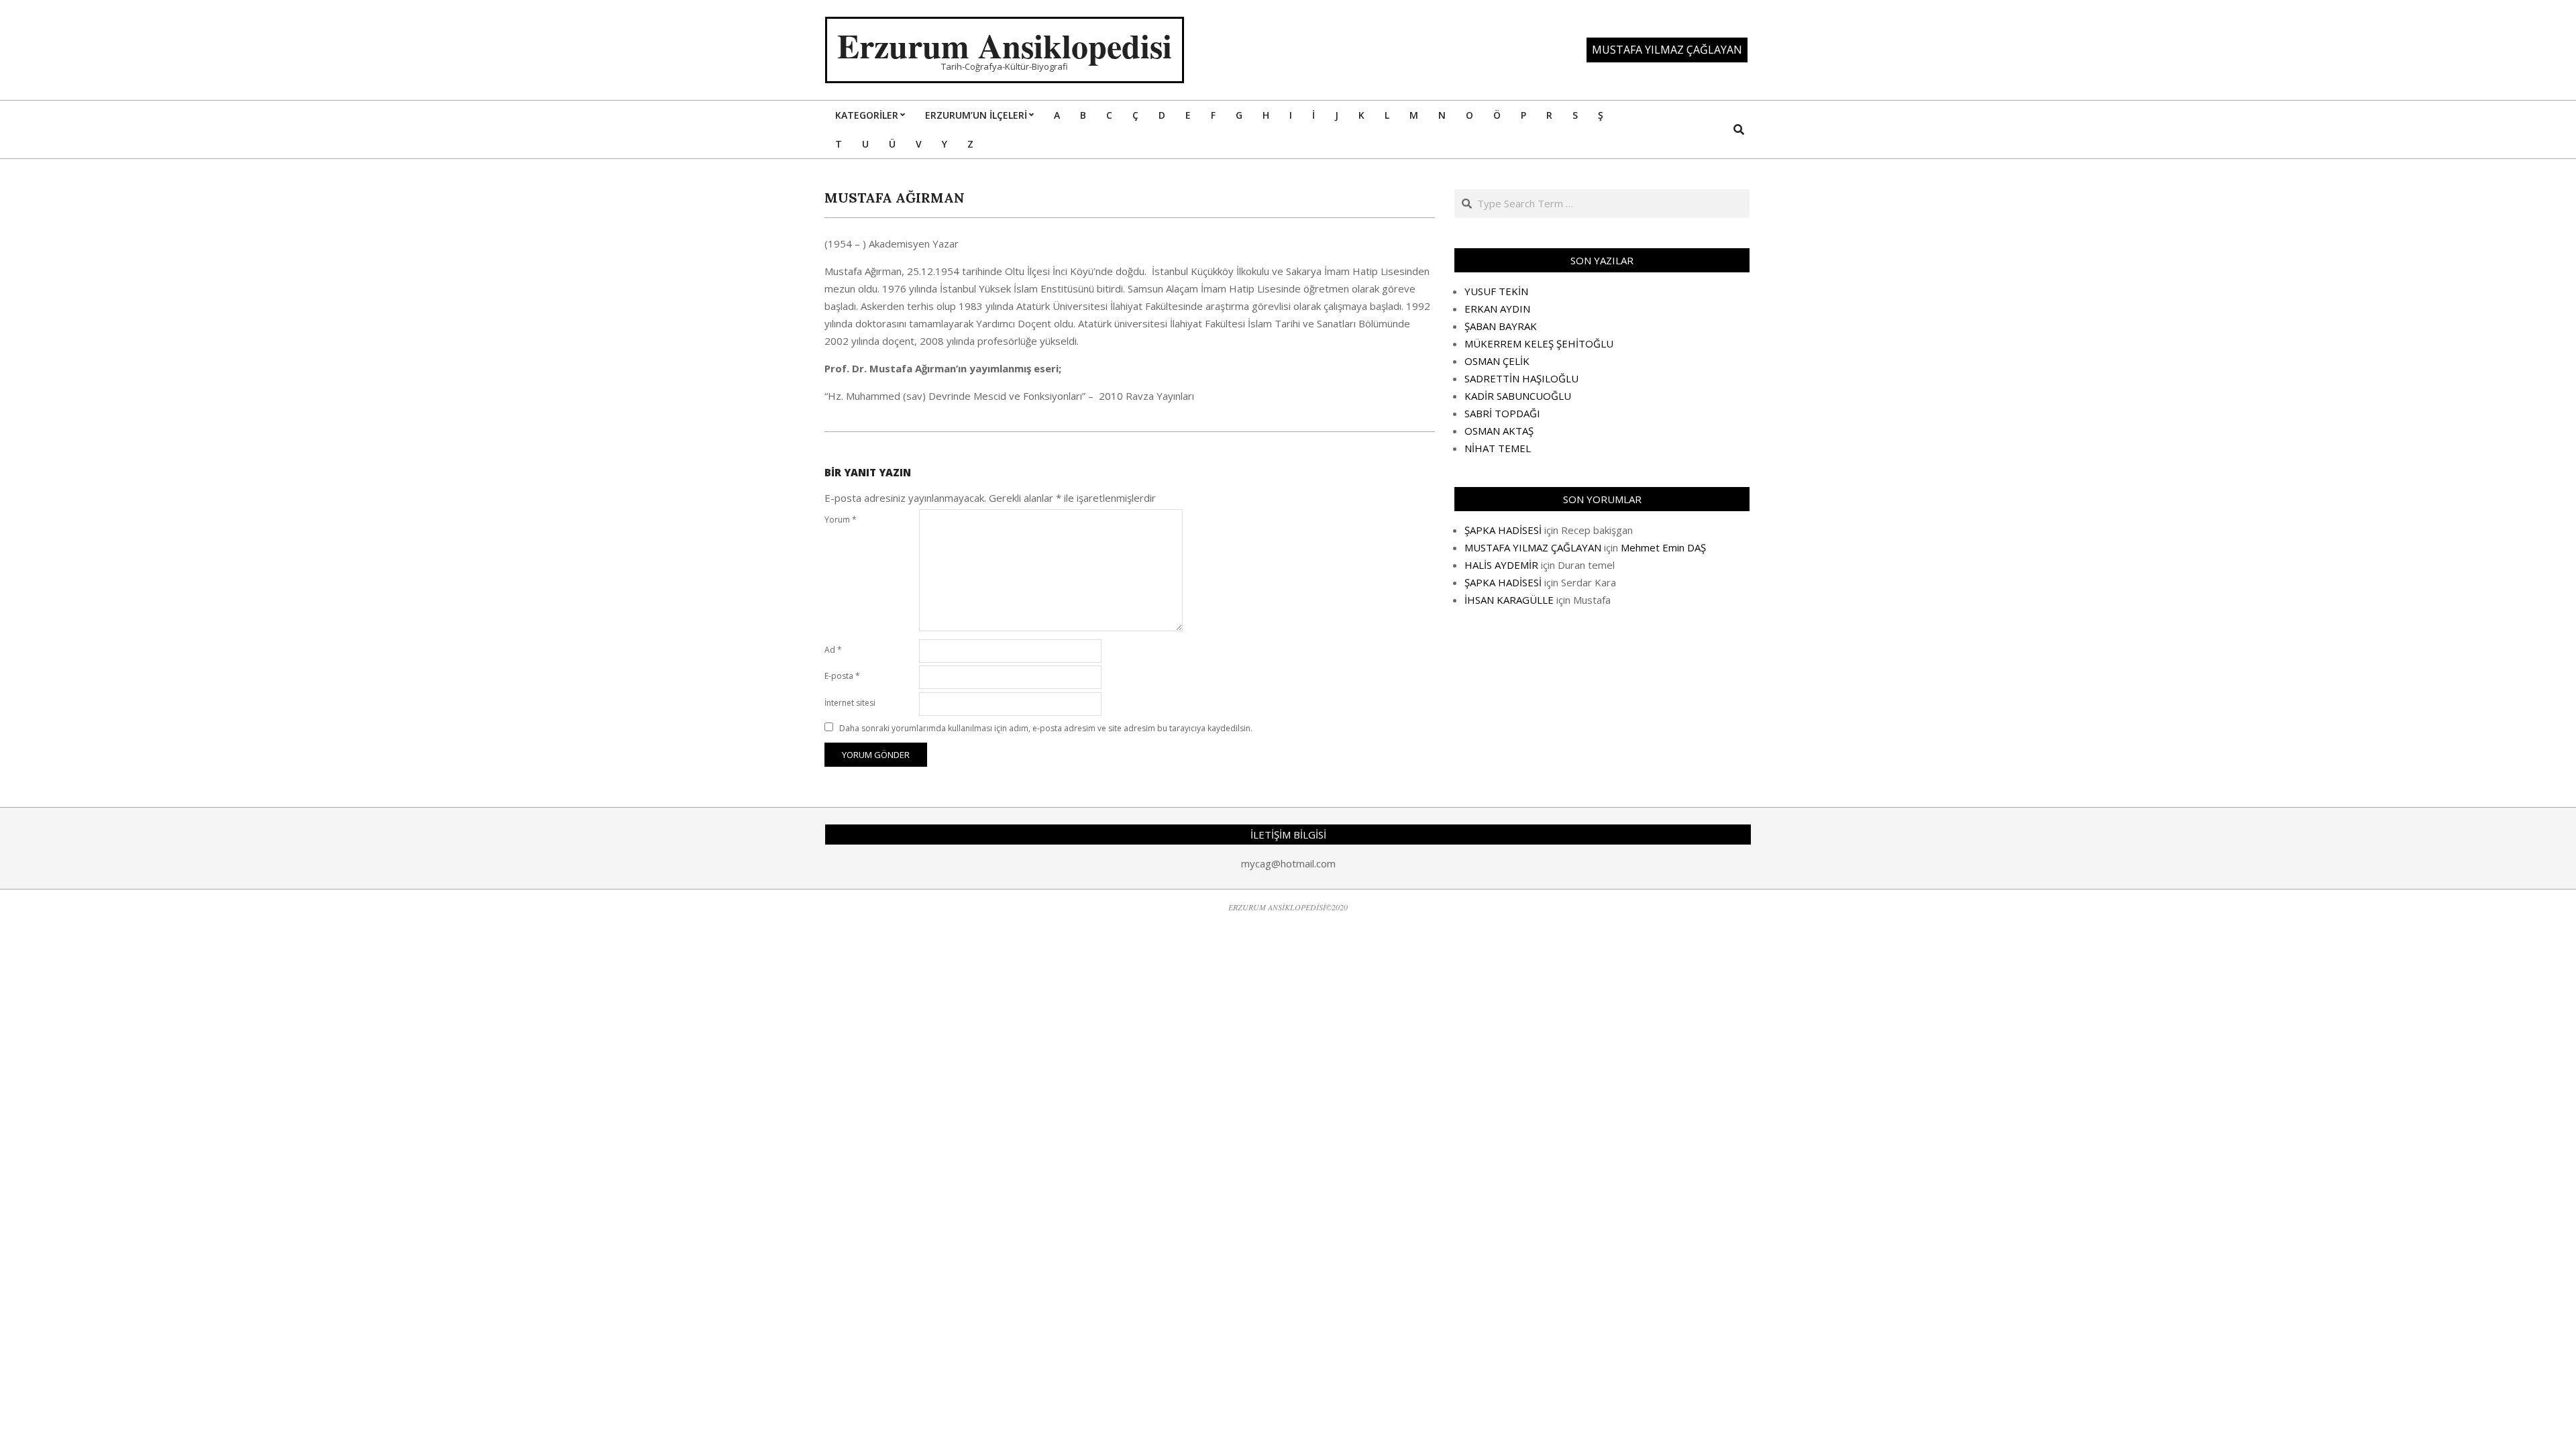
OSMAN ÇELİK (1497, 361)
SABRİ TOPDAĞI (1502, 413)
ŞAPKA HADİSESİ (1503, 530)
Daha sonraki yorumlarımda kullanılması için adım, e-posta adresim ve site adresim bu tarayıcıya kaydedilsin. (1046, 728)
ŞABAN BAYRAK (1501, 326)
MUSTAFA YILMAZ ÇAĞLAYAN (1533, 547)
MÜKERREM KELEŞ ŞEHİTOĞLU (1539, 343)
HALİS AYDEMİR (1501, 565)
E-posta (842, 676)
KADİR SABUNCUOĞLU (1518, 396)
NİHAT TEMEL (1498, 448)
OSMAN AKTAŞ (1499, 431)
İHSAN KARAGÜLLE (1509, 600)
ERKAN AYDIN (1497, 309)
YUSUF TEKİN (1496, 291)
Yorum (841, 520)
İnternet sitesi (850, 703)
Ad (833, 650)
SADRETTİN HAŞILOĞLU (1521, 378)
